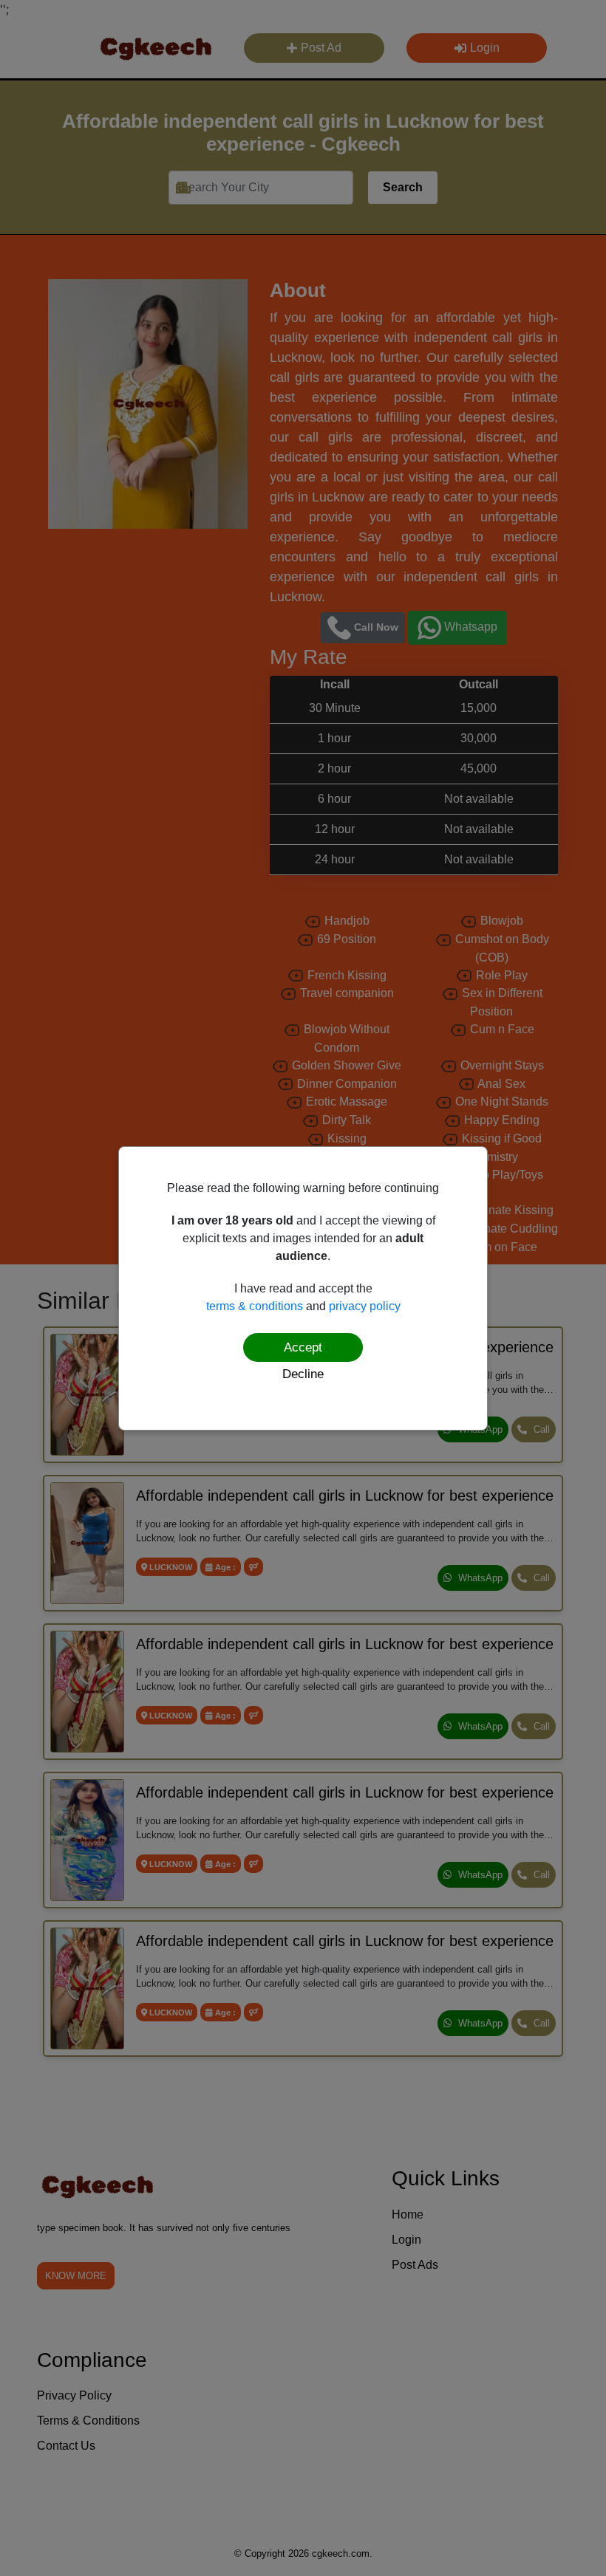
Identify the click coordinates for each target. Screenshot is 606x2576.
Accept (303, 1347)
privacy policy (365, 1306)
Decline (303, 1374)
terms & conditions (255, 1306)
